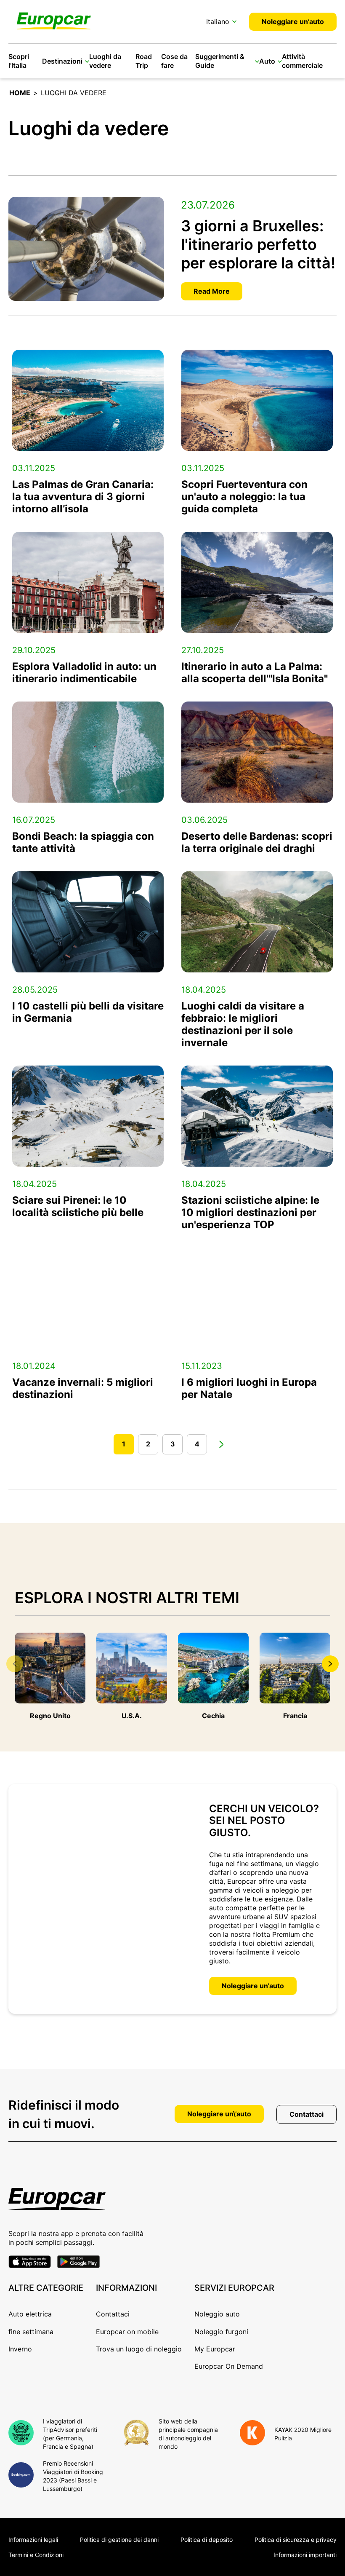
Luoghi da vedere (105, 61)
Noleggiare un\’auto (219, 2114)
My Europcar (215, 2349)
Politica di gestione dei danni (119, 2540)
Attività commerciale (302, 61)
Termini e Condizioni (36, 2555)
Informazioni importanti (305, 2555)
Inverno (20, 2349)
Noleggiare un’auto (293, 21)
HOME (20, 93)
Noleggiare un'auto (253, 1986)
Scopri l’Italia (19, 61)
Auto (267, 61)
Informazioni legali (33, 2540)
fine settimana (31, 2332)
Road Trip (144, 61)
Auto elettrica (30, 2314)
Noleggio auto (217, 2314)
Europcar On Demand (229, 2366)
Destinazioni (62, 61)
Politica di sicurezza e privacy (296, 2540)
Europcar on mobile (127, 2332)
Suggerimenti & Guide (220, 61)
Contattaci (307, 2114)
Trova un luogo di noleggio (139, 2349)
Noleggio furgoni (221, 2332)
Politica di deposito (207, 2540)
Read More (212, 291)
